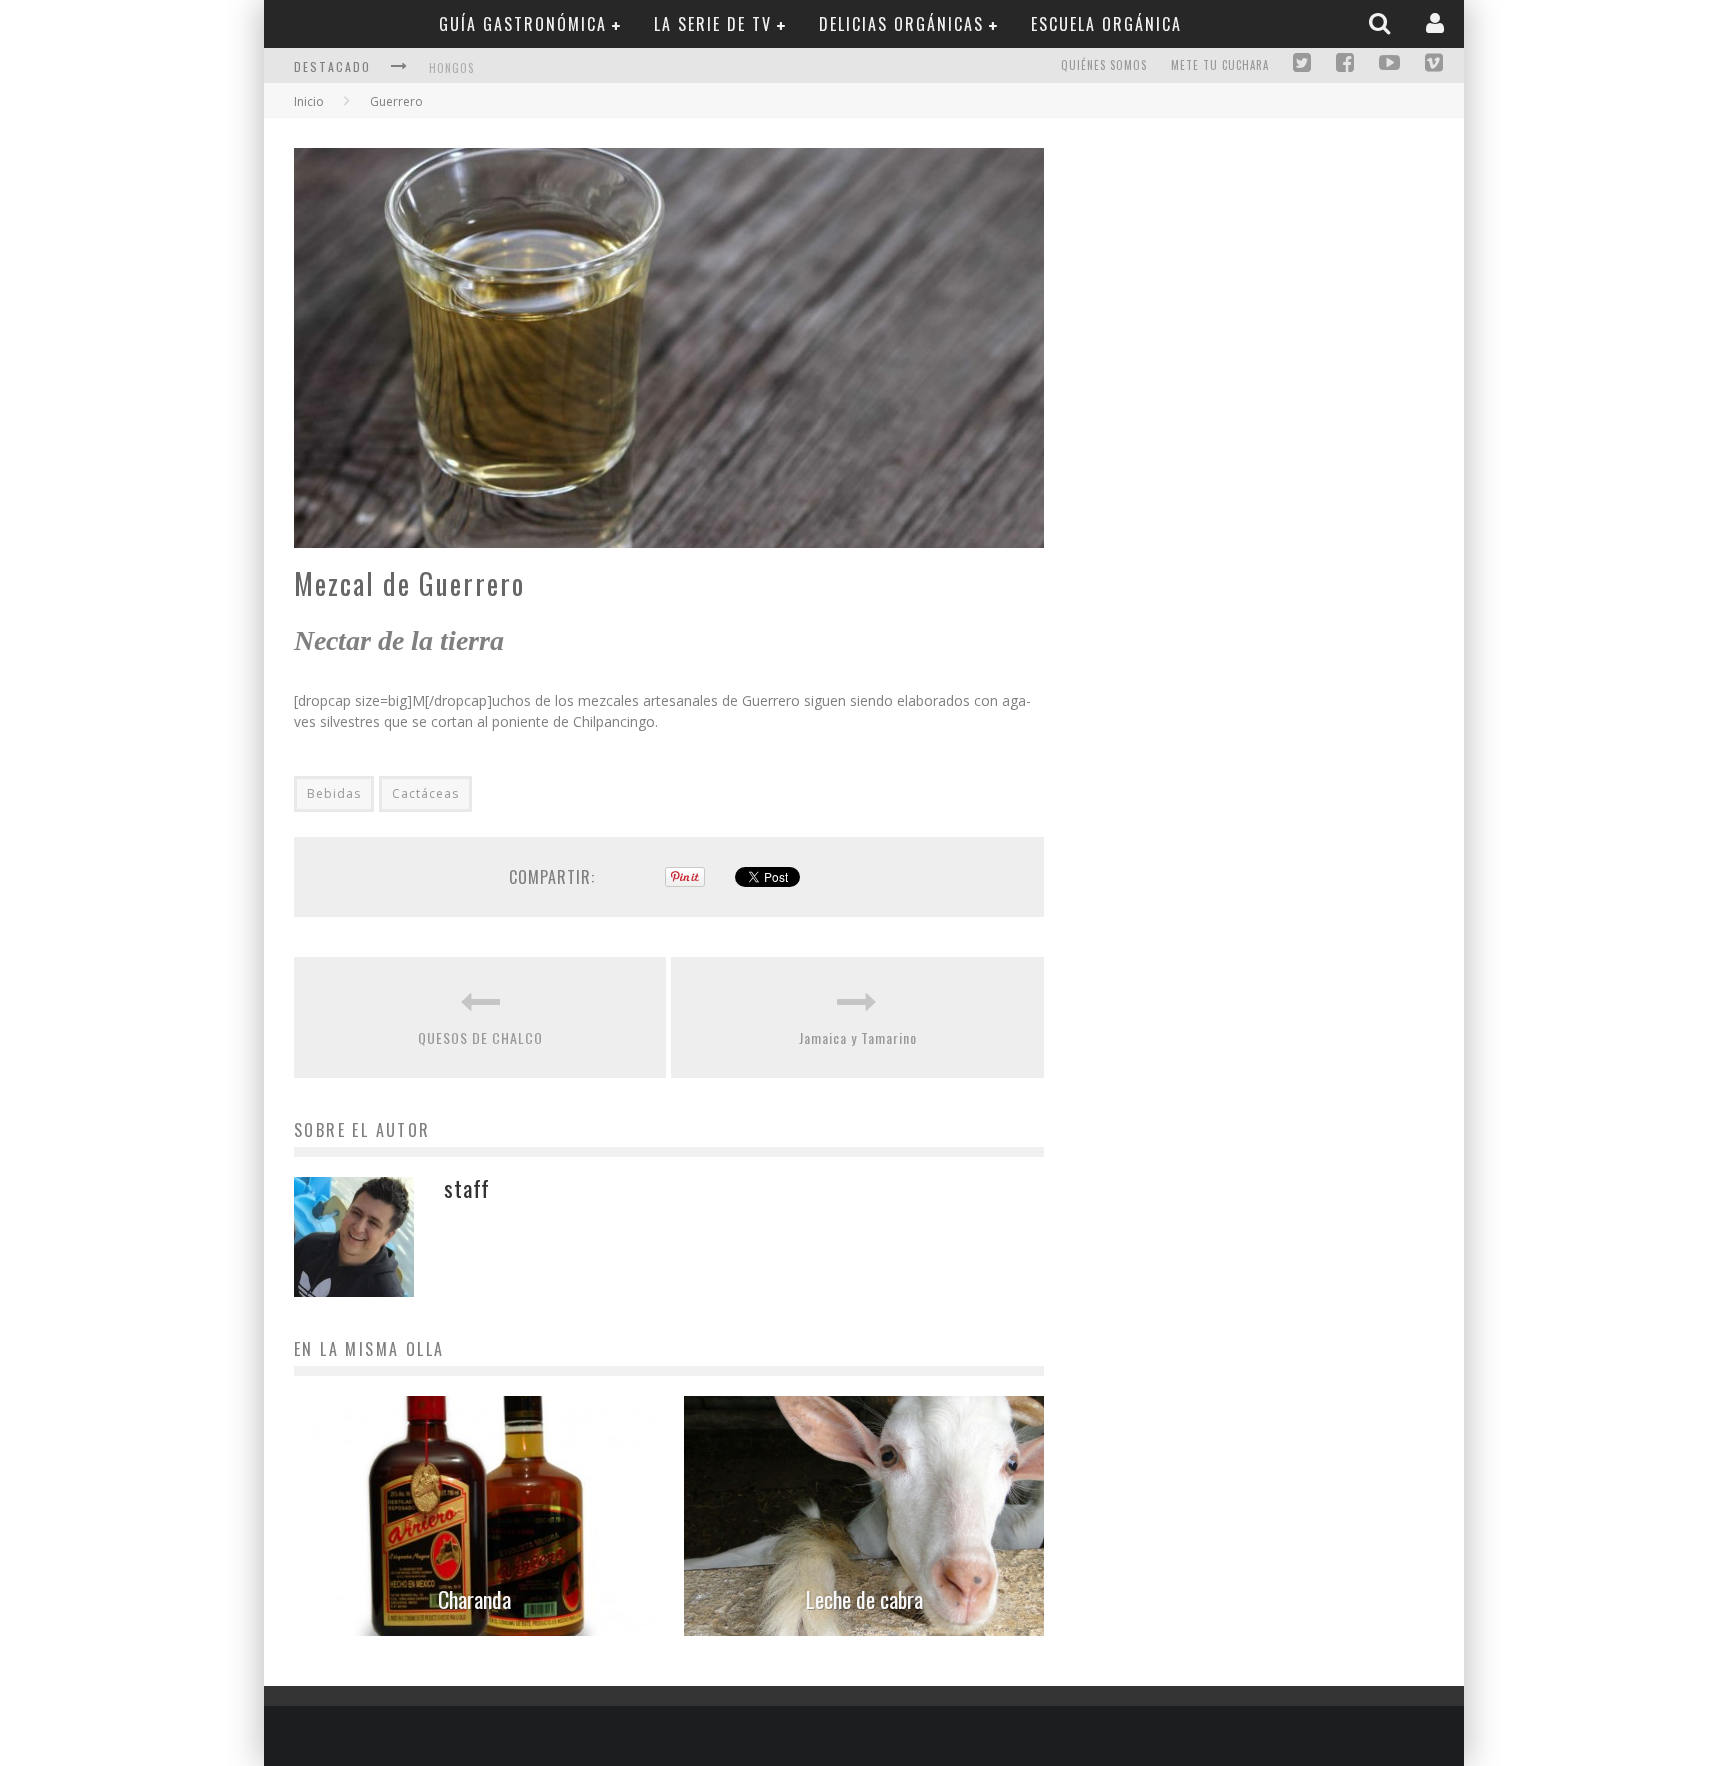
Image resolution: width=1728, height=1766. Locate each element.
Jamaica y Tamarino (858, 1037)
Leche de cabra (864, 1599)
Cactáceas (425, 793)
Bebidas (334, 793)
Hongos (451, 68)
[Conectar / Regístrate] (1437, 22)
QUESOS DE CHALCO (480, 1037)
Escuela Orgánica (1106, 24)
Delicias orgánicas (901, 24)
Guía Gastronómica (523, 24)
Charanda (474, 1599)
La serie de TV (713, 24)
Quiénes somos (1104, 65)
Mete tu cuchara (1220, 65)
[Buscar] (1382, 22)
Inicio (309, 101)
